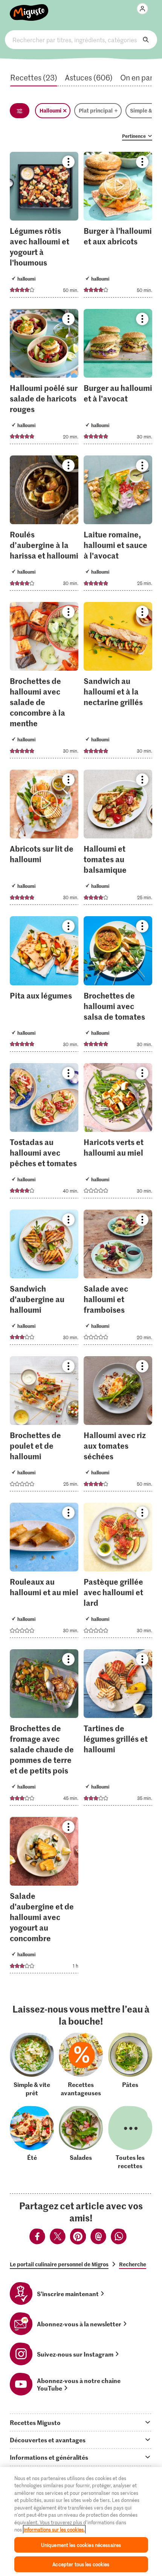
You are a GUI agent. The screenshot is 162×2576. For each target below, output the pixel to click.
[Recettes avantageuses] (81, 2064)
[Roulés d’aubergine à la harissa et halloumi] (44, 525)
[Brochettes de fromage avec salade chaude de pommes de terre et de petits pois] (44, 1730)
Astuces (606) (89, 77)
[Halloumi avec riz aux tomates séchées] (118, 1426)
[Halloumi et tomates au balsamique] (118, 840)
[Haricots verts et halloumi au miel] (118, 1133)
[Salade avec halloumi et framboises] (118, 1280)
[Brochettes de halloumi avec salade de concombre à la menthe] (44, 682)
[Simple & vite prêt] (32, 2064)
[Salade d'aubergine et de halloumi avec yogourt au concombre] (44, 1897)
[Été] (32, 2138)
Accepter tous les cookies (81, 2564)
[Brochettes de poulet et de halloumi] (44, 1426)
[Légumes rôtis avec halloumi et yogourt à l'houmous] (44, 227)
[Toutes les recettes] (130, 2138)
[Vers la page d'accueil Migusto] (29, 8)
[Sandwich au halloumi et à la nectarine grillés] (118, 682)
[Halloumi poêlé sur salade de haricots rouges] (44, 379)
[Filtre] (20, 111)
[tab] (81, 2422)
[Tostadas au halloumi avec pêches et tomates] (44, 1133)
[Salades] (81, 2138)
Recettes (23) (34, 77)
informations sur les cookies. (54, 2529)
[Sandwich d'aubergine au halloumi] (44, 1280)
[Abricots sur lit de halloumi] (44, 840)
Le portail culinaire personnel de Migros (59, 2264)
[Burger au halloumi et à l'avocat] (118, 379)
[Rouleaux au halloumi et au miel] (44, 1573)
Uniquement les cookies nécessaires (81, 2545)
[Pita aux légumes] (44, 986)
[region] (81, 2521)
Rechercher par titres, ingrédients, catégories (81, 40)
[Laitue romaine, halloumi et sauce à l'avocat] (118, 525)
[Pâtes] (130, 2064)
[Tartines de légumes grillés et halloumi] (118, 1730)
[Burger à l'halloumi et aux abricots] (118, 227)
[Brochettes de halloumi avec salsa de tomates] (118, 986)
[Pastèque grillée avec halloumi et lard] (118, 1573)
